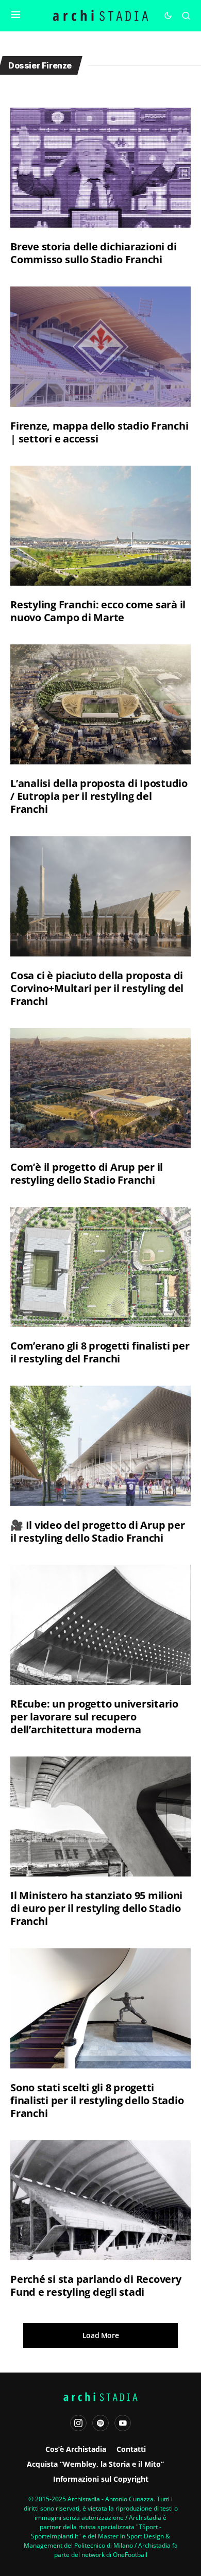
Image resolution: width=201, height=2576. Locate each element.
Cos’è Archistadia (76, 2449)
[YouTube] (123, 2423)
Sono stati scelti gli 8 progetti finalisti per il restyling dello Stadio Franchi (97, 2100)
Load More (101, 2335)
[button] (16, 15)
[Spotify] (100, 2423)
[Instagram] (78, 2423)
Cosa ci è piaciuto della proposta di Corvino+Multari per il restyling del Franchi (97, 988)
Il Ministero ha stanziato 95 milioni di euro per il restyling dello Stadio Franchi (96, 1908)
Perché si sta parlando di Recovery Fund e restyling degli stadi (96, 2285)
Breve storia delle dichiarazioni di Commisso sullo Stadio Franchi (93, 253)
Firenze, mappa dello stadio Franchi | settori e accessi (99, 432)
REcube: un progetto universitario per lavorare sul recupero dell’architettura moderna (94, 1717)
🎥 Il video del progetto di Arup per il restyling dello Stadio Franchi (97, 1531)
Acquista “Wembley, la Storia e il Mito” (95, 2464)
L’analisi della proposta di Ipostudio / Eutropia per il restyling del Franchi (99, 796)
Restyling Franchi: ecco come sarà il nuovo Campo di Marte (98, 611)
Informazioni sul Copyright (101, 2479)
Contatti (131, 2449)
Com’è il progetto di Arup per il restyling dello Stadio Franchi (87, 1173)
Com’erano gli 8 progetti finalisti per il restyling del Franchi (100, 1352)
